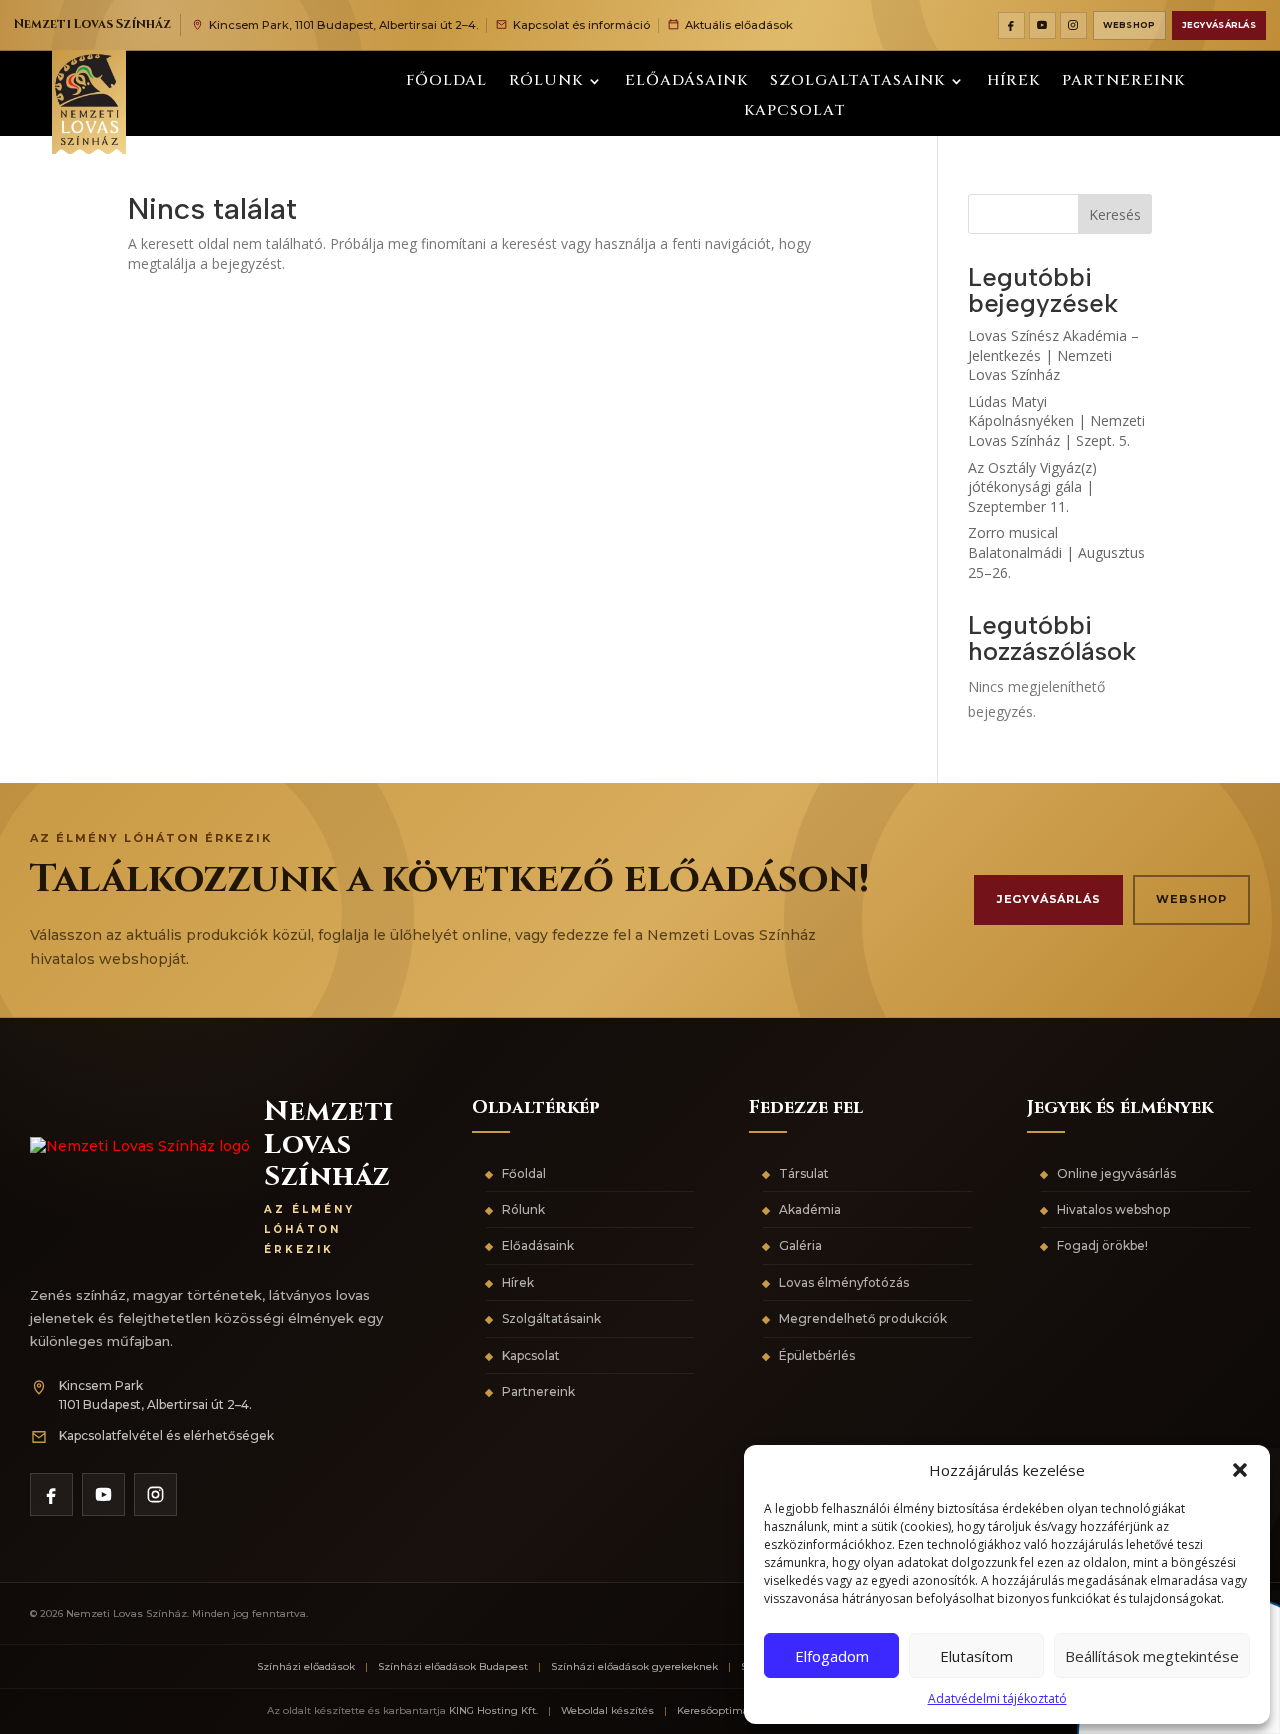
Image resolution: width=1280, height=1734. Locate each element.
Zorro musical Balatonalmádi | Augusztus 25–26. (1056, 552)
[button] (1240, 1470)
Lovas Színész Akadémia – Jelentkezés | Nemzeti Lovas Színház (1053, 355)
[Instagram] (1073, 25)
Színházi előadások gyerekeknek (634, 1666)
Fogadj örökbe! (1102, 1245)
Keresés (1115, 214)
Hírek (1013, 82)
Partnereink (1123, 82)
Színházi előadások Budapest (453, 1666)
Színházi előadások (306, 1666)
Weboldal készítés (607, 1710)
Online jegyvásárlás (1116, 1173)
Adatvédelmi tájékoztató (997, 1698)
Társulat (804, 1173)
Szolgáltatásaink (551, 1318)
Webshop (1129, 25)
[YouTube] (1042, 25)
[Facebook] (1011, 25)
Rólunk (546, 82)
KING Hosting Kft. (493, 1710)
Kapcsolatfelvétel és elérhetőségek (166, 1435)
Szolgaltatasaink (857, 82)
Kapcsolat (795, 112)
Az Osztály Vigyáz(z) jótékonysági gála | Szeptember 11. (1032, 487)
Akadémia (810, 1209)
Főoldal (446, 82)
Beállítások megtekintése (1152, 1656)
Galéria (800, 1245)
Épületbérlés (817, 1355)
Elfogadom (832, 1656)
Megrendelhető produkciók (863, 1318)
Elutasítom (976, 1656)
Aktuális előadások (739, 25)
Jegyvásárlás (1219, 25)
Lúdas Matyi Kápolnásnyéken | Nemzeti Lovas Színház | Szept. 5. (1056, 421)
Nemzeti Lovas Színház (92, 24)
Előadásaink (686, 82)
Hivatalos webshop (1113, 1209)
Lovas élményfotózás (844, 1282)
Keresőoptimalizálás (729, 1710)
